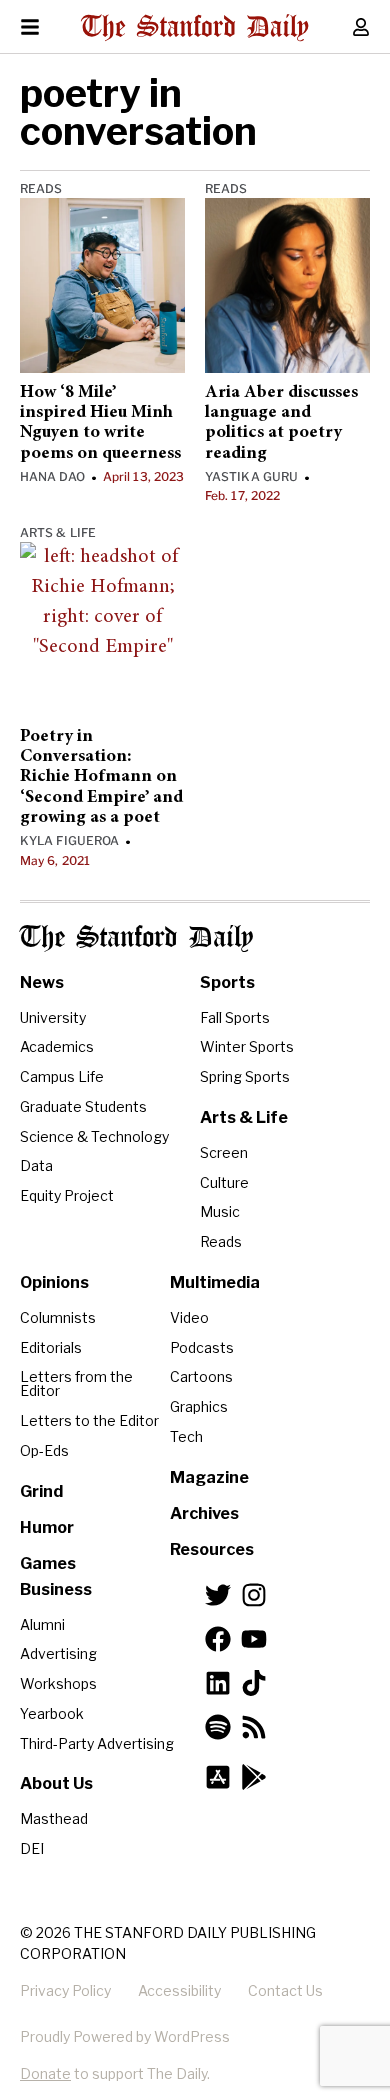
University (53, 1017)
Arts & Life (58, 532)
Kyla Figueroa (69, 840)
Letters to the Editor (89, 1420)
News (42, 982)
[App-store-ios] (218, 1777)
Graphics (199, 1406)
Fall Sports (235, 1017)
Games (48, 1563)
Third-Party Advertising (97, 1743)
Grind (41, 1491)
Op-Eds (44, 1450)
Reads (41, 188)
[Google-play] (254, 1777)
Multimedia (215, 1282)
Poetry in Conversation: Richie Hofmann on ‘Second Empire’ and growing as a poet (101, 777)
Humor (47, 1527)
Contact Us (285, 1990)
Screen (224, 1152)
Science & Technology (94, 1136)
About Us (56, 1783)
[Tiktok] (254, 1683)
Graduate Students (83, 1106)
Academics (57, 1046)
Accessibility (179, 1990)
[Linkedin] (218, 1683)
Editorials (51, 1347)
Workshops (58, 1683)
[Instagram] (254, 1595)
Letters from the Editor (76, 1383)
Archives (204, 1513)
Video (189, 1317)
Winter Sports (247, 1046)
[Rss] (254, 1727)
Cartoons (201, 1376)
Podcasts (202, 1347)
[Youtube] (254, 1639)
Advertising (58, 1653)
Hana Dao (52, 476)
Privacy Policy (65, 1990)
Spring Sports (245, 1076)
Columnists (58, 1317)
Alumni (42, 1624)
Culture (224, 1182)
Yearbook (52, 1713)
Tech (186, 1436)
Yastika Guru (251, 476)
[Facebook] (218, 1639)
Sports (227, 982)
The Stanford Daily (136, 938)
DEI (32, 1848)
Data (36, 1165)
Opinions (54, 1282)
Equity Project (67, 1195)
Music (220, 1211)
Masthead (54, 1818)
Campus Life (62, 1076)
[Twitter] (218, 1595)
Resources (212, 1549)
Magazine (209, 1477)
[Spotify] (218, 1727)
